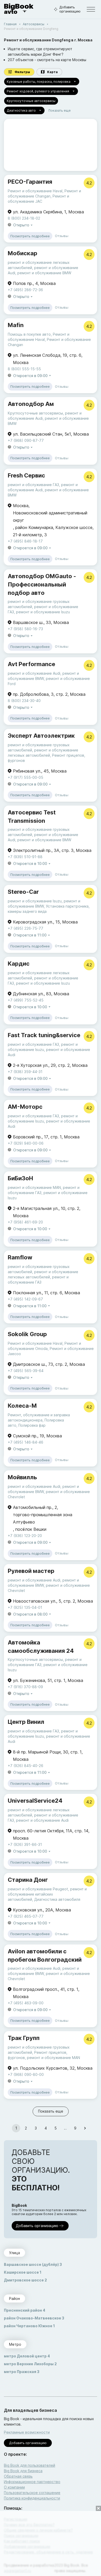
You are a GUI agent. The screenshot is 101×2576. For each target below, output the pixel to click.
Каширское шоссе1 (23, 2272)
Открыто (21, 225)
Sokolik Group (27, 1334)
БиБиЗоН (20, 1178)
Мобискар (23, 253)
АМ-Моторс (25, 1107)
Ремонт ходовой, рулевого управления (38, 91)
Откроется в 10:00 (30, 863)
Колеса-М (22, 1406)
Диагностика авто (21, 110)
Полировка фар (32, 1425)
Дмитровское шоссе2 (25, 2280)
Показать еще (60, 110)
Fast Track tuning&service (44, 1035)
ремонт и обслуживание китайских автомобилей (47, 1894)
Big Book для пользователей (30, 2465)
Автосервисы (34, 24)
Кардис (19, 964)
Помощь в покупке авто (29, 334)
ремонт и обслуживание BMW (44, 273)
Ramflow (20, 1257)
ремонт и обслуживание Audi (34, 673)
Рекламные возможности (27, 2432)
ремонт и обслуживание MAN (34, 1187)
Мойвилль (22, 1477)
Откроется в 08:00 (30, 1614)
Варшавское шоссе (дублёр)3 (33, 2264)
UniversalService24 (35, 1801)
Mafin (16, 325)
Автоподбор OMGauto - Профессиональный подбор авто (42, 584)
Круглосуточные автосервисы (31, 101)
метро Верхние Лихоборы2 (30, 2364)
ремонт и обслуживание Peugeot (38, 1889)
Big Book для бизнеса (23, 2471)
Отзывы (62, 236)
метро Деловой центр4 (27, 2356)
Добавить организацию (70, 9)
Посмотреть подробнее (30, 236)
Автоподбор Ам (31, 404)
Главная (10, 24)
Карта (52, 72)
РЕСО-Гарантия (30, 182)
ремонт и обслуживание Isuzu (43, 612)
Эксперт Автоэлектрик (41, 736)
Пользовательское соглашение (32, 2493)
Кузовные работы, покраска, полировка (39, 82)
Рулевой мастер (31, 1571)
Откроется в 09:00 (30, 376)
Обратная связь (18, 2476)
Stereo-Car (23, 892)
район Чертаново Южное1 (29, 2326)
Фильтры (22, 72)
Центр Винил (26, 1722)
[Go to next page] (85, 2128)
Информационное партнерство (32, 2482)
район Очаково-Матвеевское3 (34, 2318)
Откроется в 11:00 (30, 935)
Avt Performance (31, 664)
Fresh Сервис (26, 475)
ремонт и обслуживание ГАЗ (33, 485)
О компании (14, 2487)
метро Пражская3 (22, 2372)
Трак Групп (24, 2038)
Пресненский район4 (25, 2310)
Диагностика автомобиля (57, 1899)
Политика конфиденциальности (32, 2498)
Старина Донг (28, 1880)
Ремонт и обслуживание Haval (35, 191)
